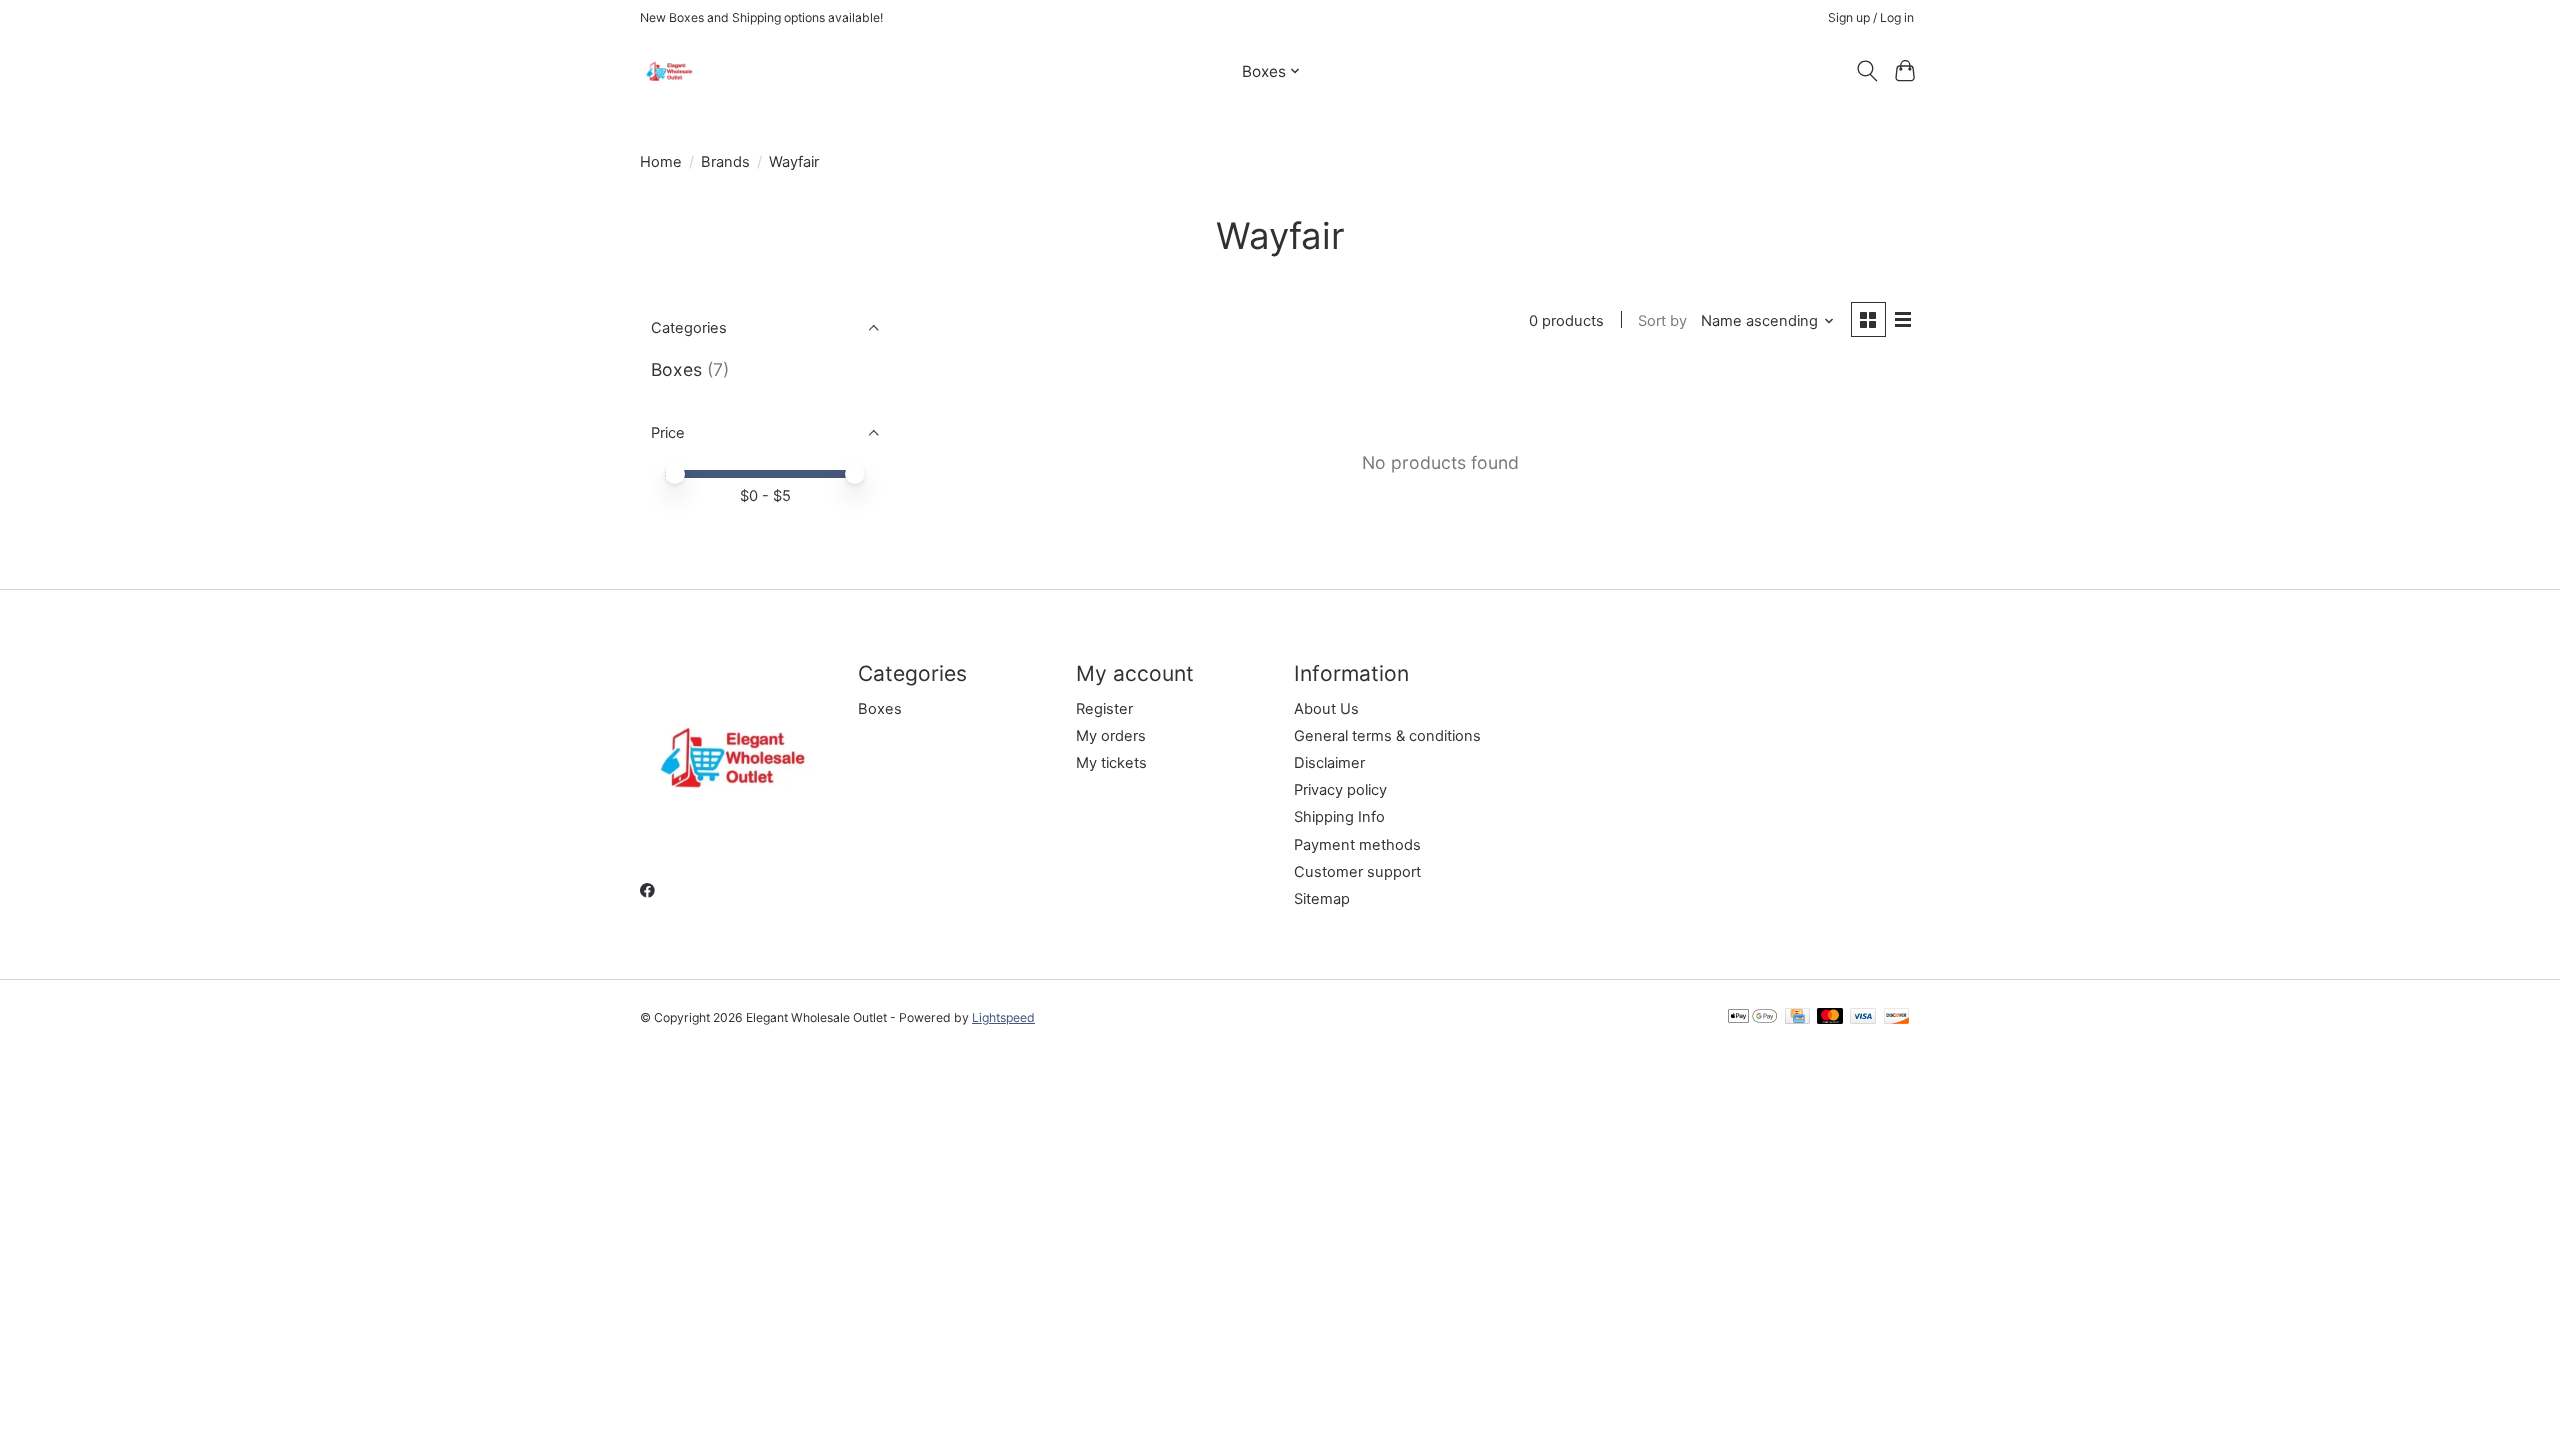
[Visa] (1863, 1017)
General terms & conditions (1387, 736)
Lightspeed (1003, 1017)
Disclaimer (1329, 763)
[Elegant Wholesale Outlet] (670, 71)
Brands (725, 162)
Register (1104, 709)
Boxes (676, 369)
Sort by (1662, 321)
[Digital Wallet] (1752, 1017)
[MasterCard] (1830, 1017)
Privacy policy (1340, 790)
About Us (1326, 709)
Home (661, 162)
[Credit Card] (1797, 1017)
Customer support (1357, 872)
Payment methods (1357, 845)
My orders (1111, 736)
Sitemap (1322, 899)
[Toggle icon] (1866, 71)
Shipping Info (1339, 817)
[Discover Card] (1897, 1017)
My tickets (1111, 763)
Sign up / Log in (1871, 17)
